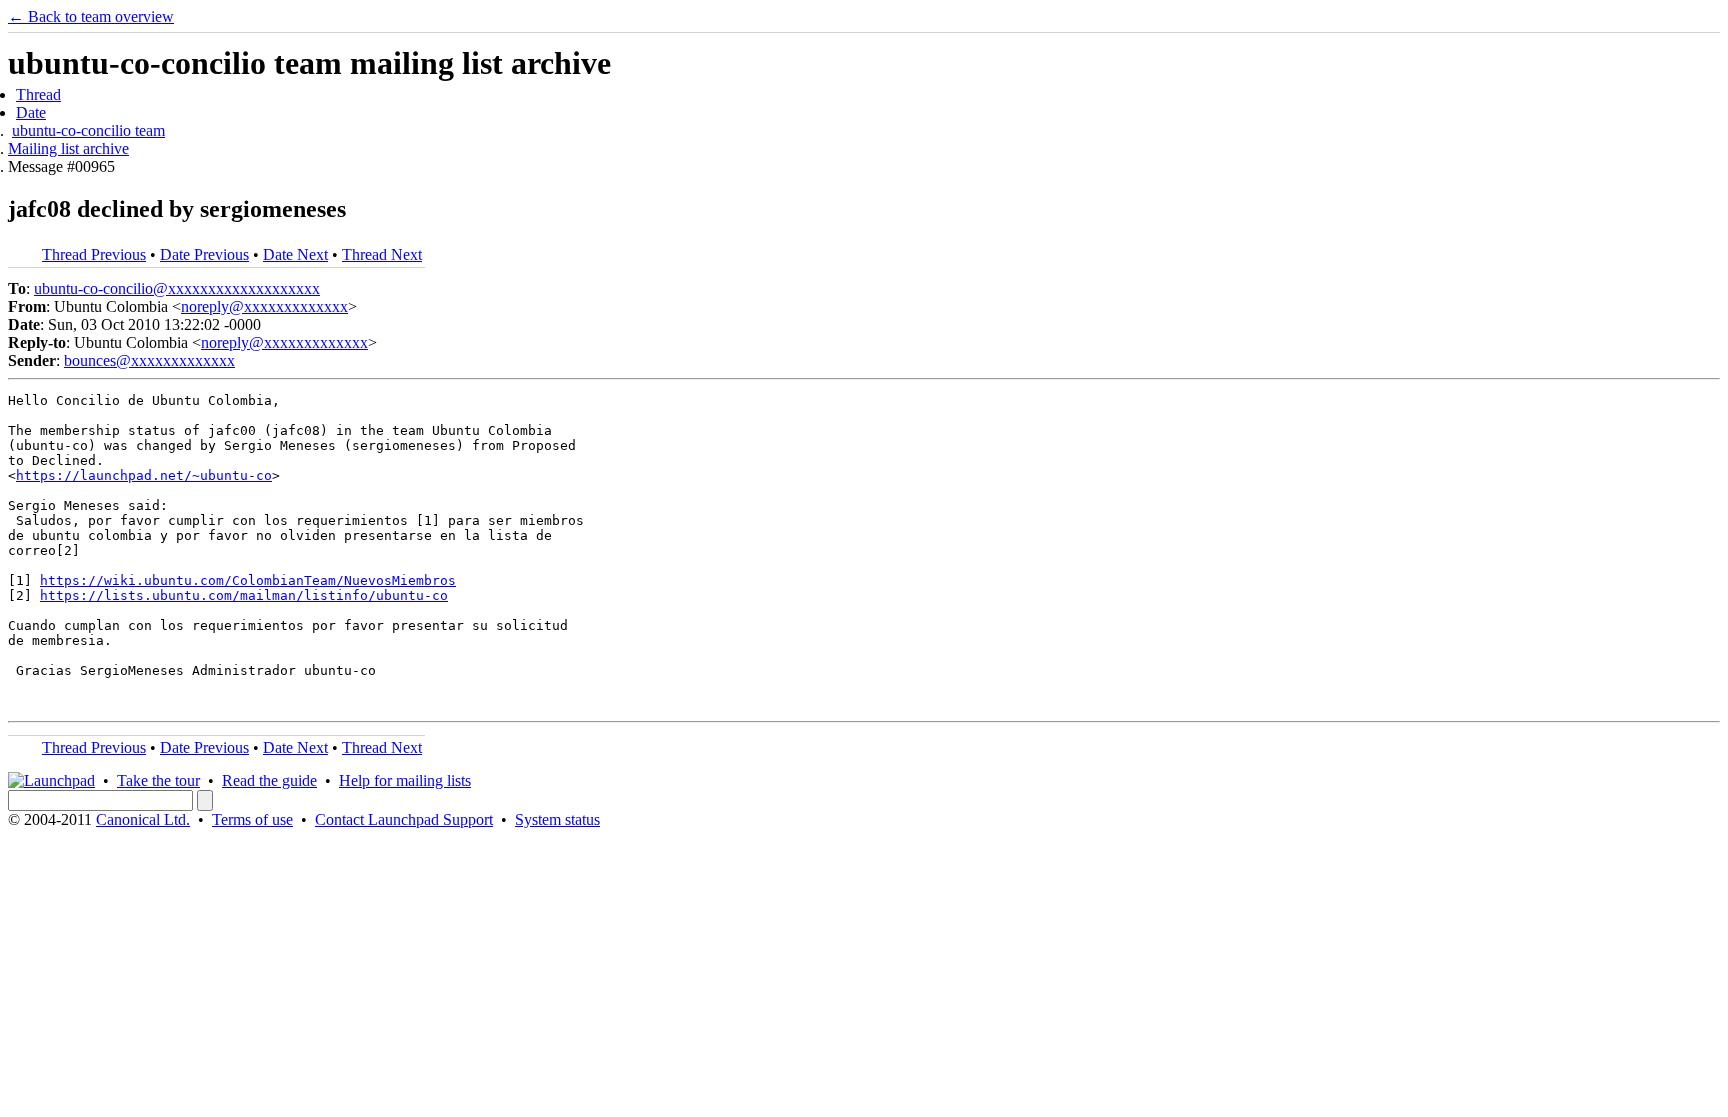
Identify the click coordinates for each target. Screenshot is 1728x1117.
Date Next (295, 254)
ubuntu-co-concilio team (88, 130)
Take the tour (158, 780)
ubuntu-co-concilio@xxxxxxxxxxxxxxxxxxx (177, 288)
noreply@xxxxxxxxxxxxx (264, 306)
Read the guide (269, 780)
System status (557, 819)
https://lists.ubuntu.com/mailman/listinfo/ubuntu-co (244, 595)
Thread (38, 94)
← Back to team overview (91, 16)
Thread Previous (94, 254)
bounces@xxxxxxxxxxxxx (149, 360)
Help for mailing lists (405, 780)
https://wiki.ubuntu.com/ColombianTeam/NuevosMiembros (248, 580)
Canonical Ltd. (143, 819)
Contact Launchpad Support (404, 819)
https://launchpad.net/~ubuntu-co (144, 475)
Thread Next (382, 254)
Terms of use (252, 819)
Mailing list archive (68, 148)
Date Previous (204, 254)
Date (31, 112)
